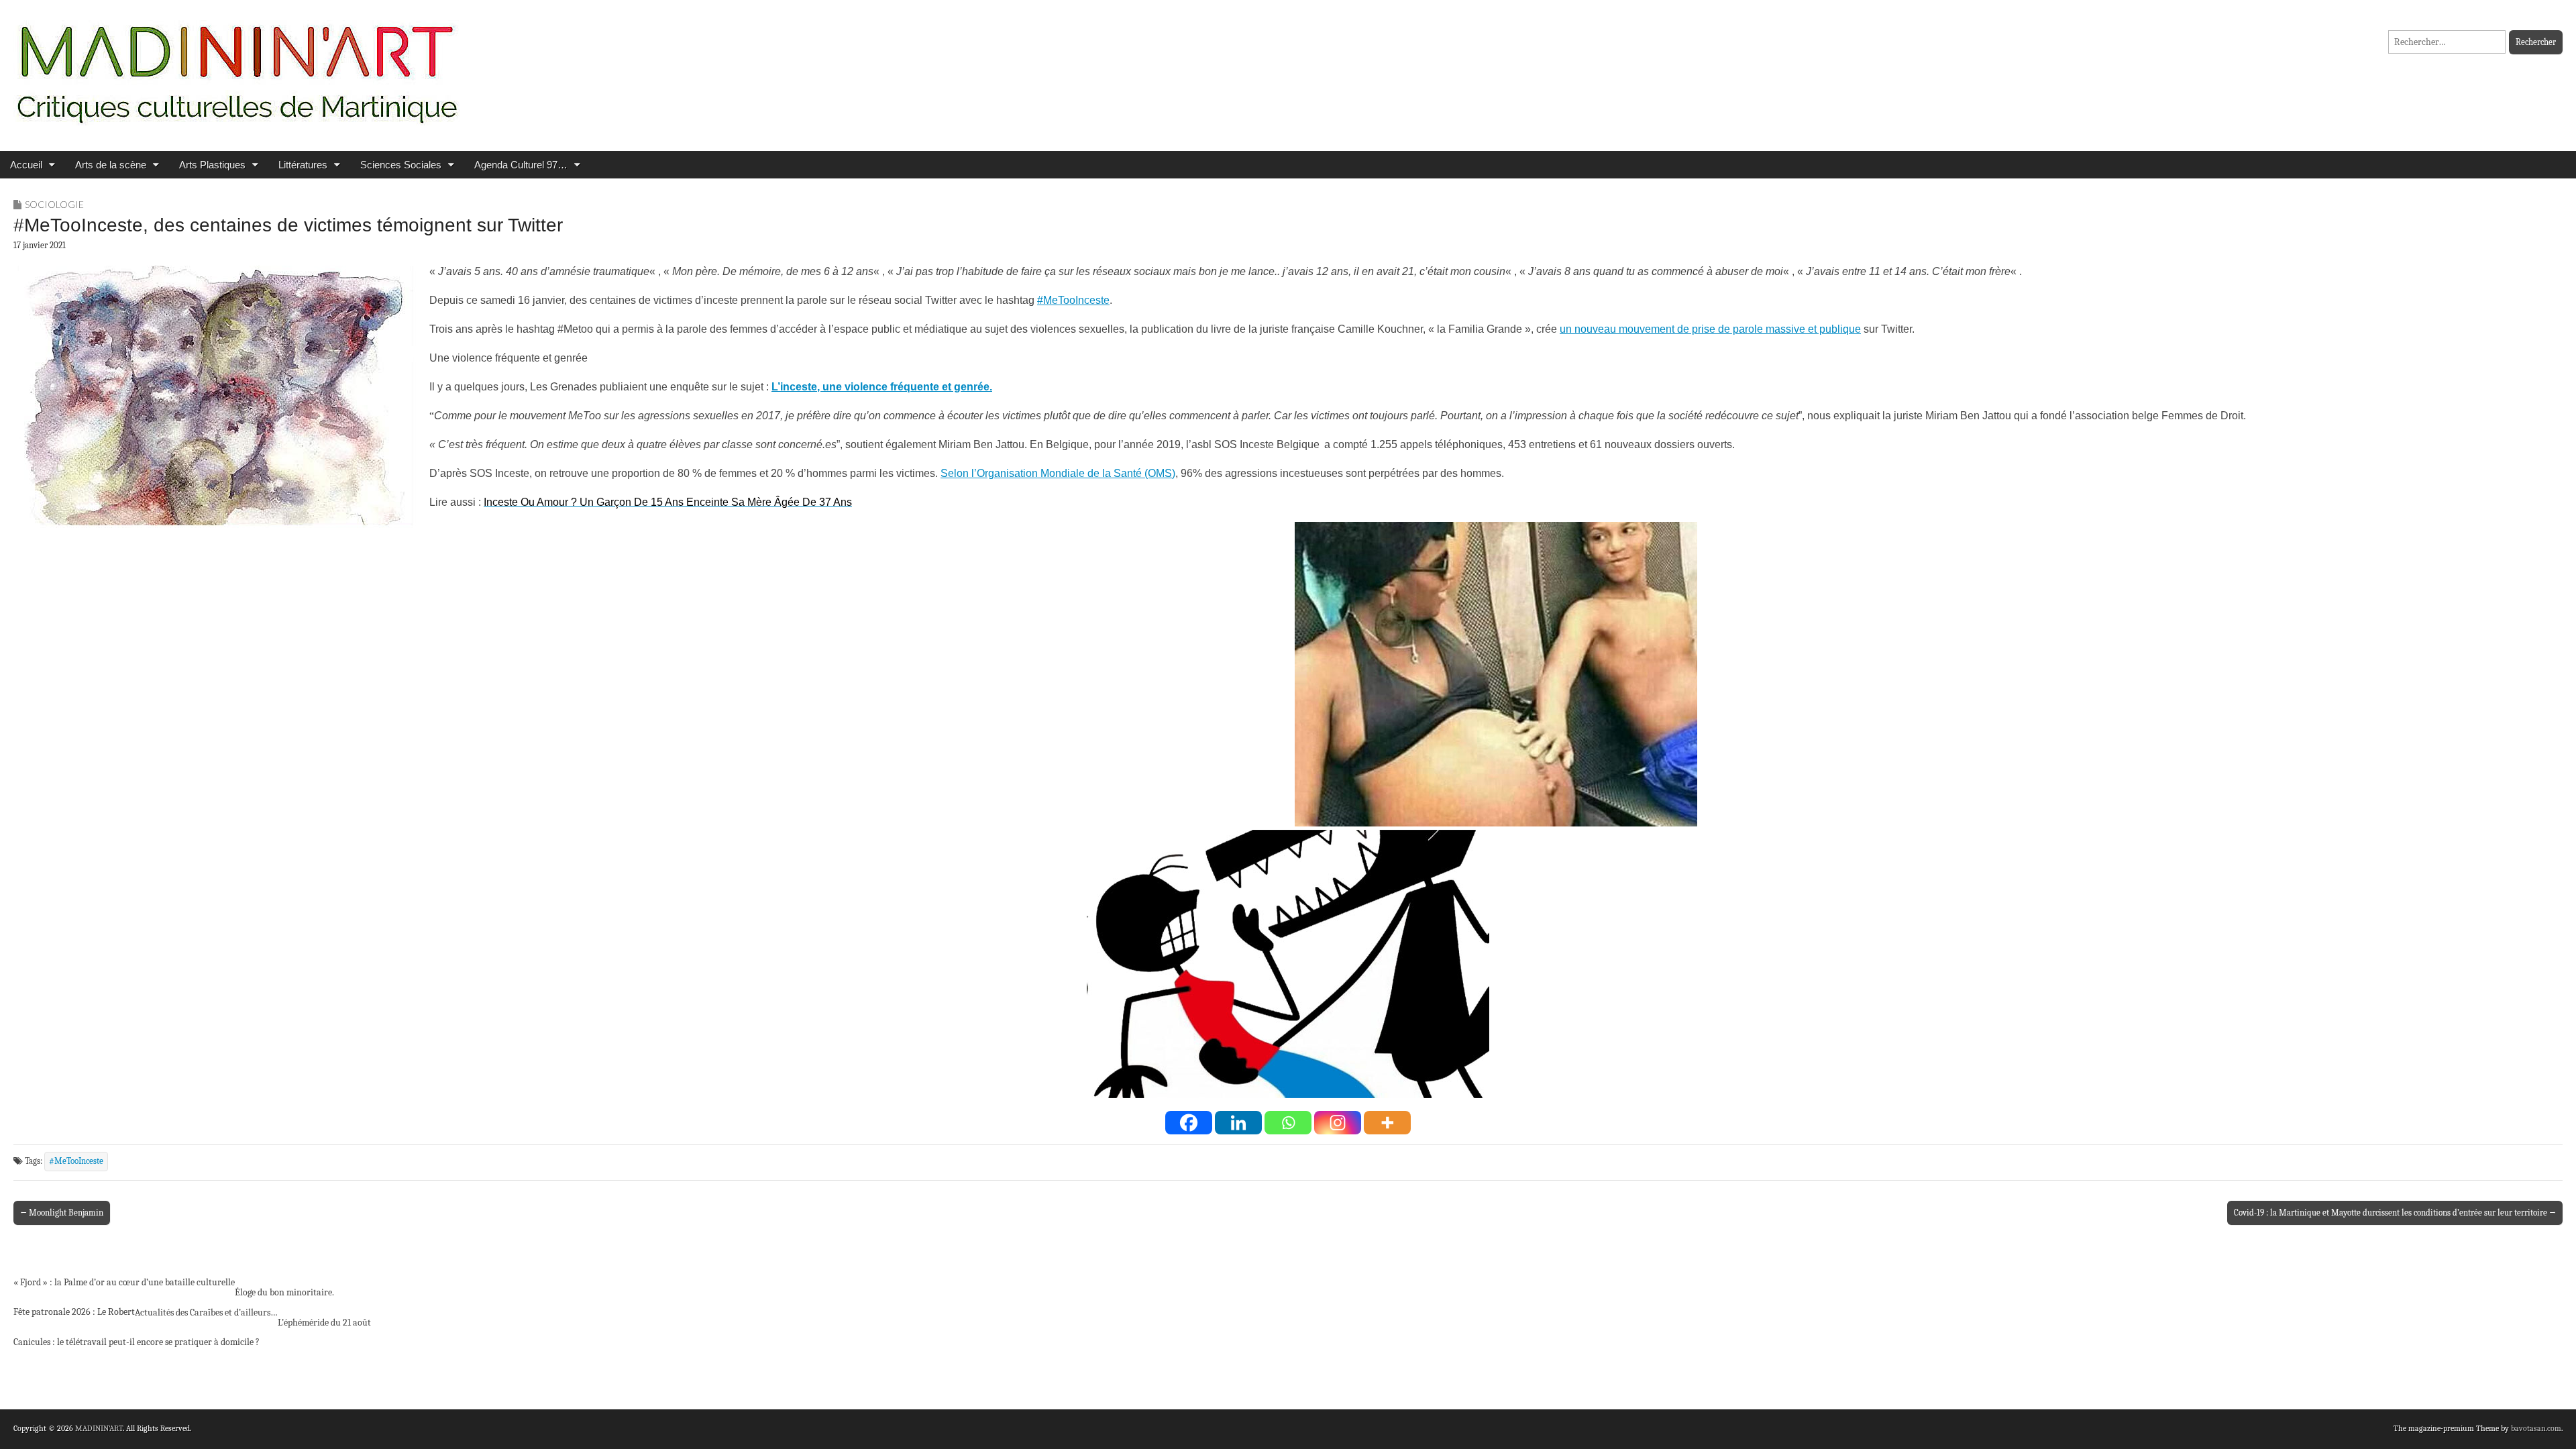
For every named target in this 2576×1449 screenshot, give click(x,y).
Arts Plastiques (212, 165)
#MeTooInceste (1073, 300)
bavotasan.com (2536, 1428)
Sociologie (54, 204)
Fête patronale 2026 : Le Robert (74, 1312)
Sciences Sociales (401, 165)
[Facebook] (1189, 1123)
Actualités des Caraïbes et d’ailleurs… (206, 1312)
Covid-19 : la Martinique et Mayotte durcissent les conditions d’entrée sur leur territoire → (2395, 1213)
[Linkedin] (1238, 1123)
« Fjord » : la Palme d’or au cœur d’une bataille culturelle (124, 1282)
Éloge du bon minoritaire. (284, 1292)
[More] (1387, 1123)
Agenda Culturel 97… (521, 165)
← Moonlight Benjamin (62, 1213)
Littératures (303, 165)
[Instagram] (1338, 1123)
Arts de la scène (111, 165)
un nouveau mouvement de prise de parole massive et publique (1710, 329)
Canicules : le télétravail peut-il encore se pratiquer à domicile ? (137, 1342)
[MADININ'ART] (237, 65)
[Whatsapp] (1288, 1123)
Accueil (26, 165)
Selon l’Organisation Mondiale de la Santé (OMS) (1058, 473)
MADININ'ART (99, 1428)
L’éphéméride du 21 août (324, 1323)
